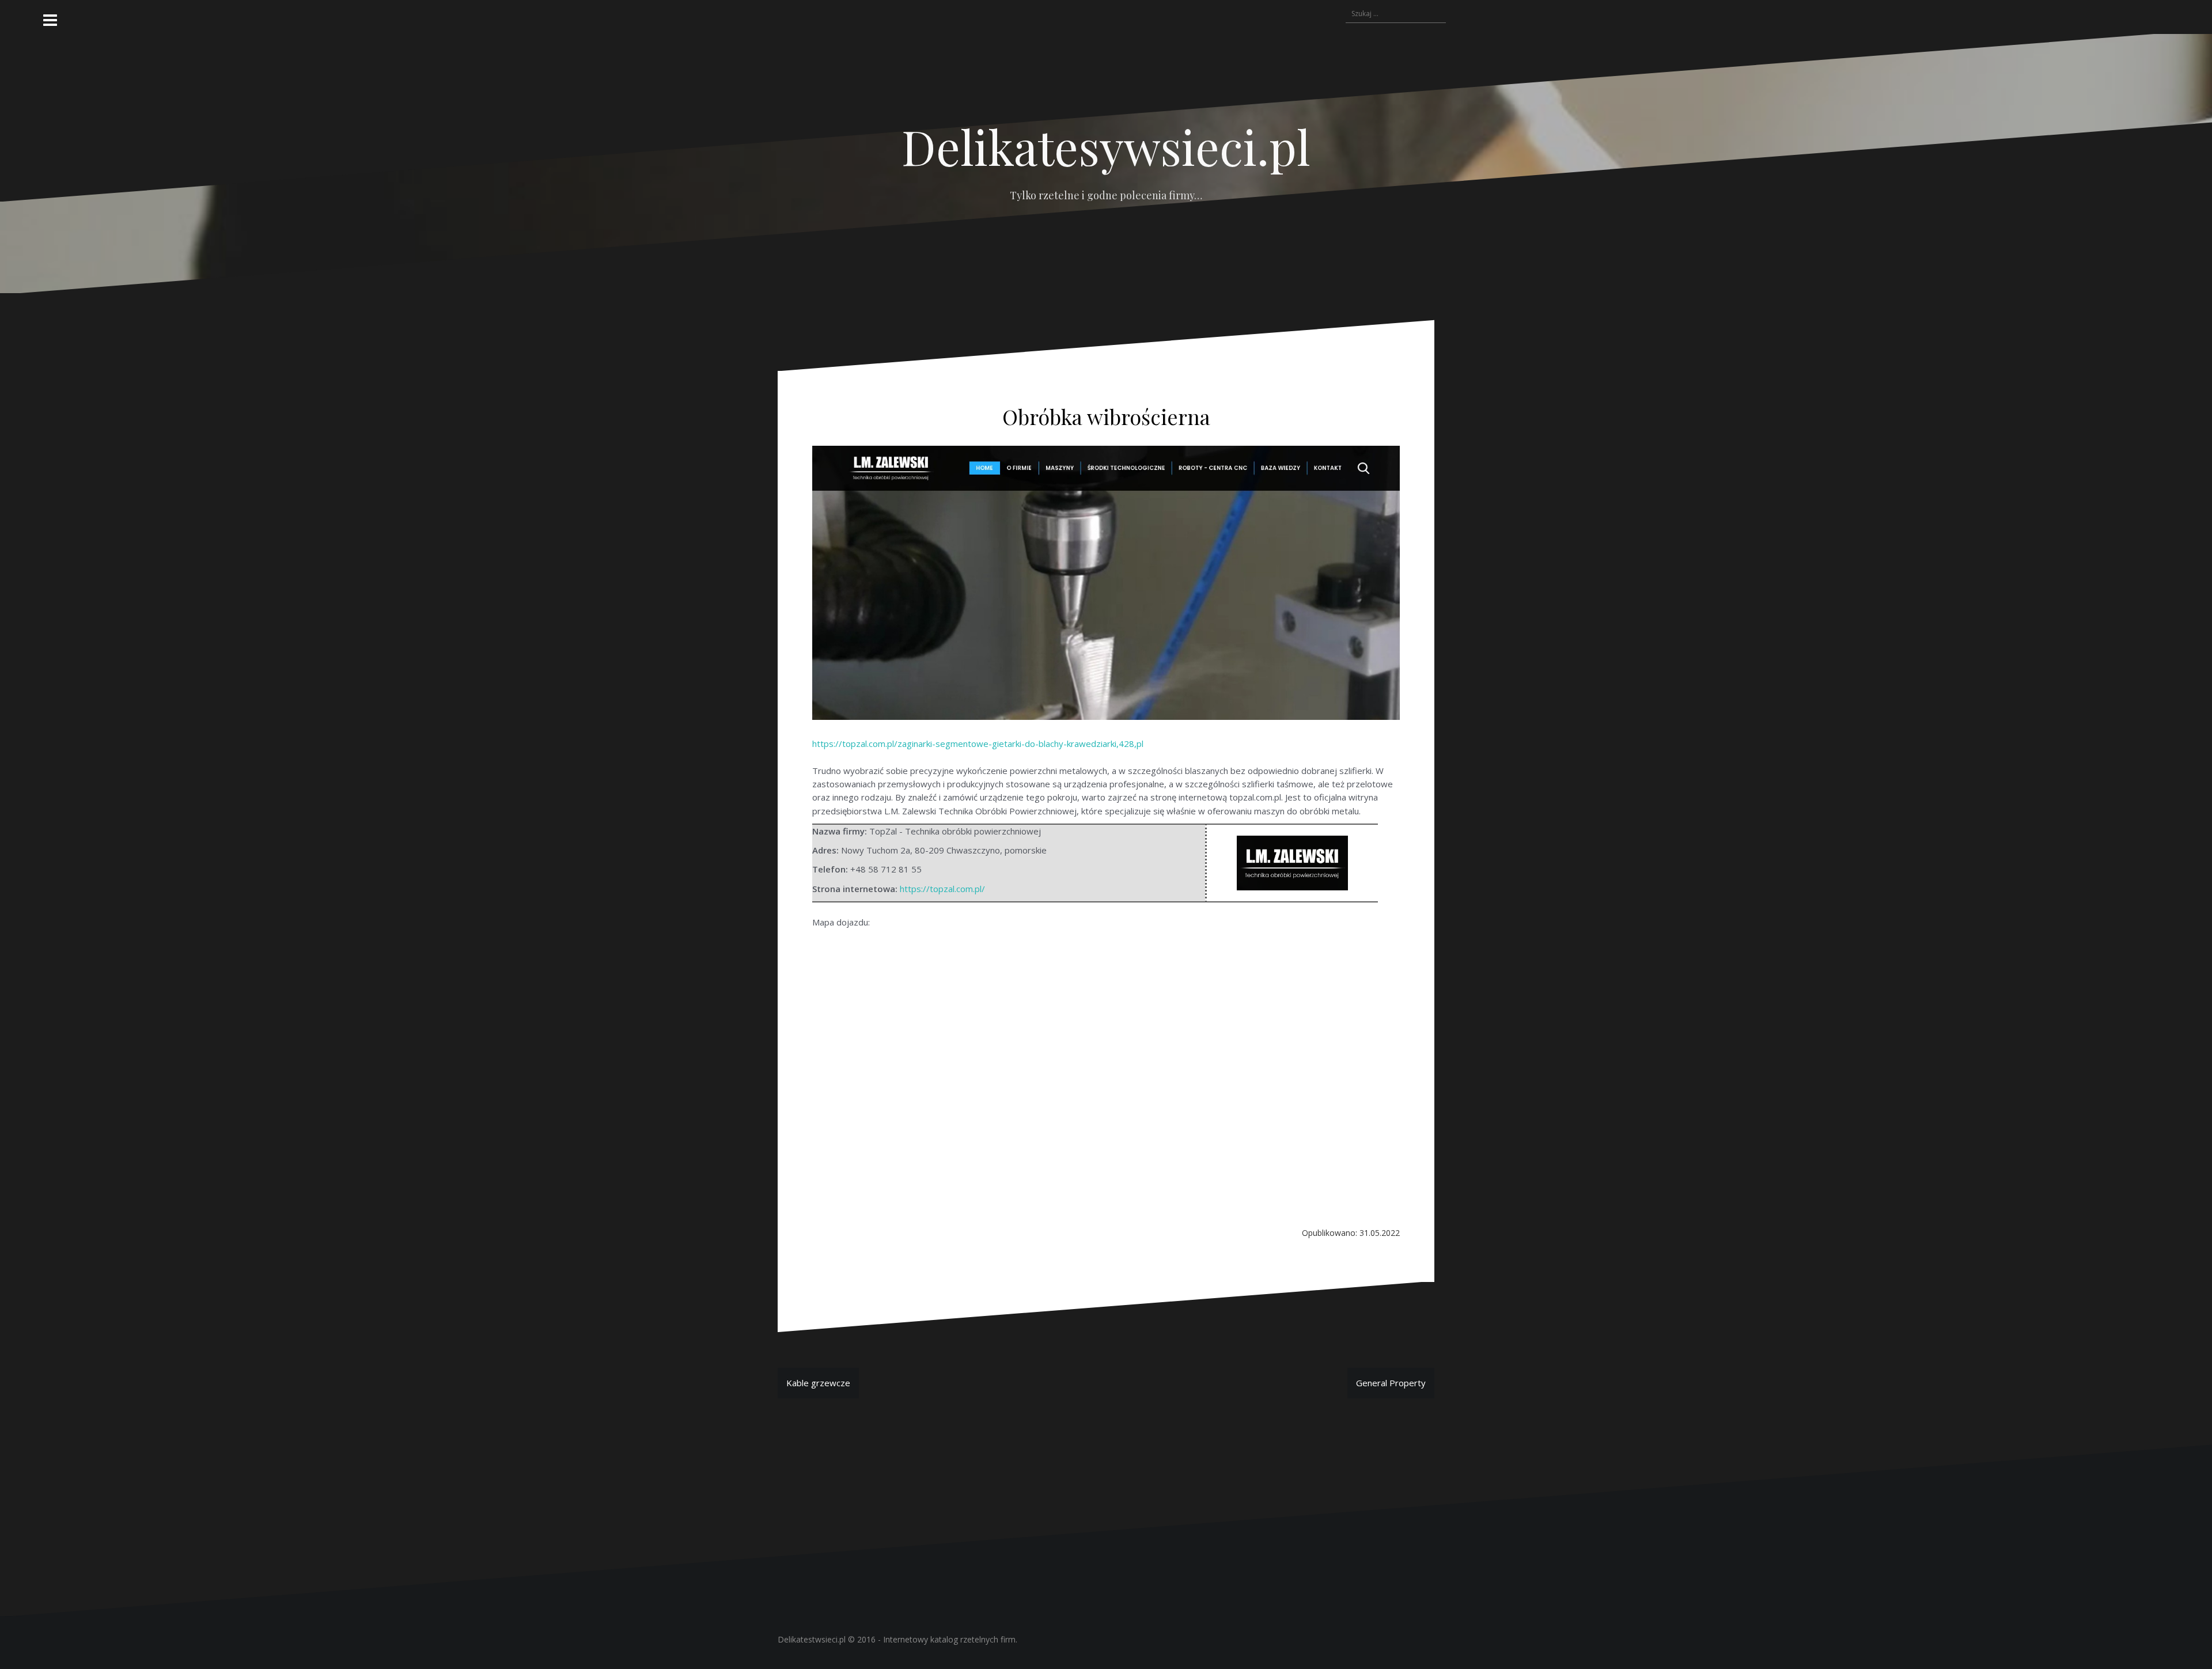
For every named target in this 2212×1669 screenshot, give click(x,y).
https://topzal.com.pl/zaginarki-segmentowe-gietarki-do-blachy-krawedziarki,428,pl (978, 744)
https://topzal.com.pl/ (942, 889)
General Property (1391, 1383)
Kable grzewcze (818, 1383)
